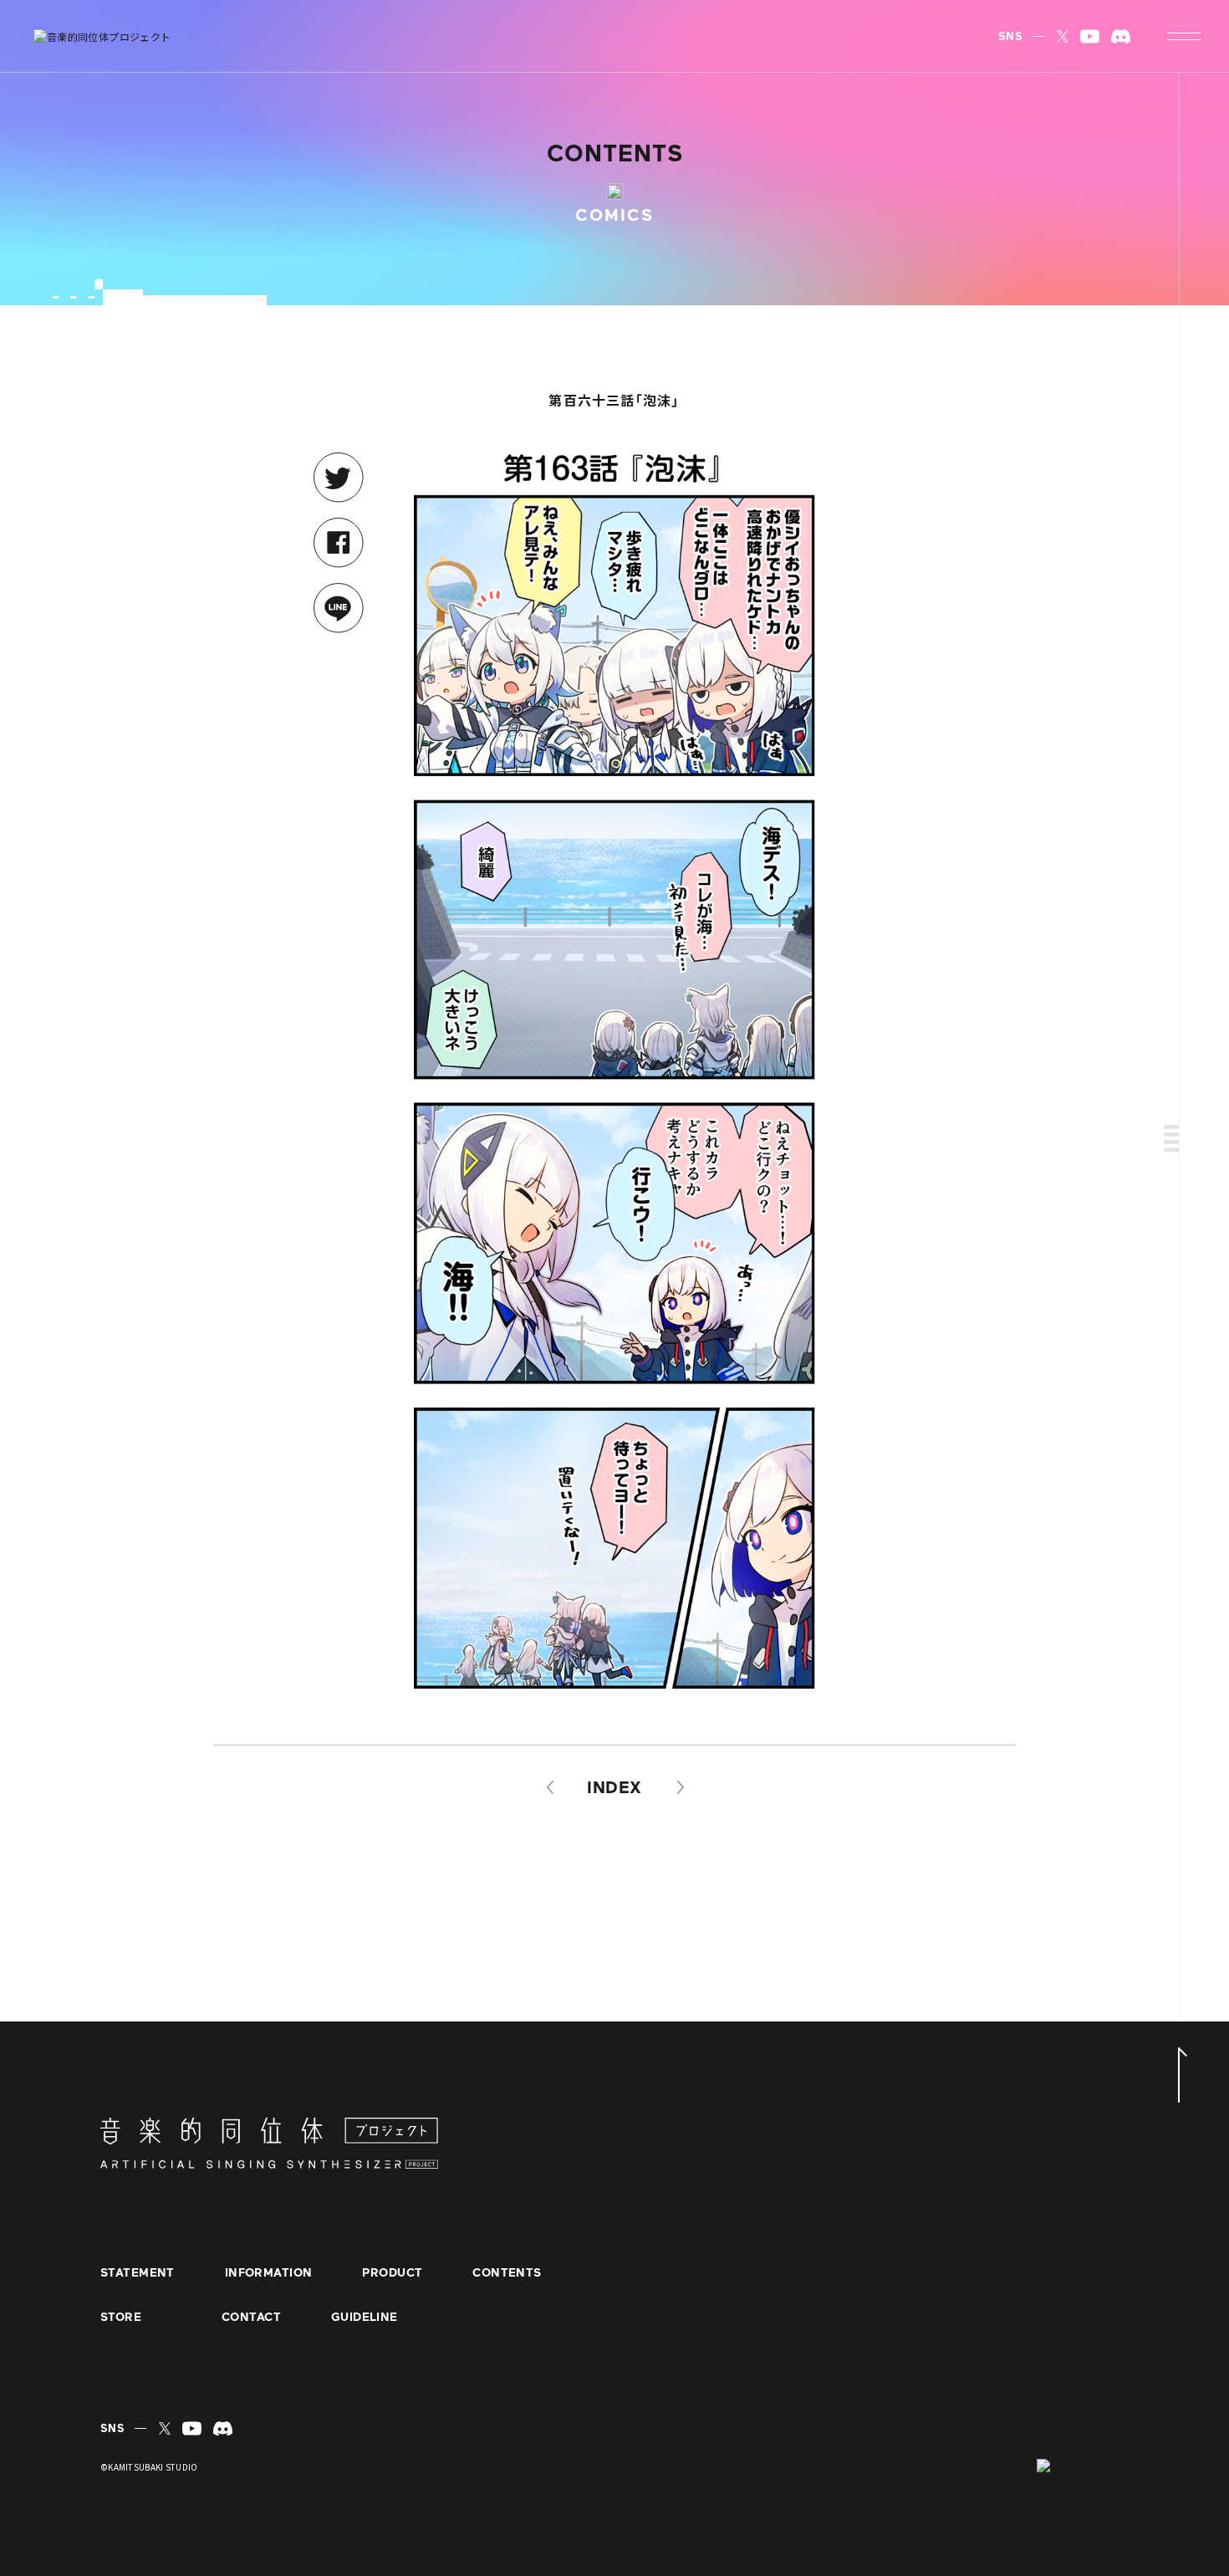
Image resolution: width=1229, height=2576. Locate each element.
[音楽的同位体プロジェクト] (102, 36)
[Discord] (1121, 36)
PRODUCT (392, 2273)
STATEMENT (138, 2273)
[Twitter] (1063, 36)
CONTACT (251, 2318)
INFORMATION (269, 2273)
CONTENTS (507, 2273)
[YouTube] (1090, 36)
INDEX (614, 1787)
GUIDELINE (365, 2318)
